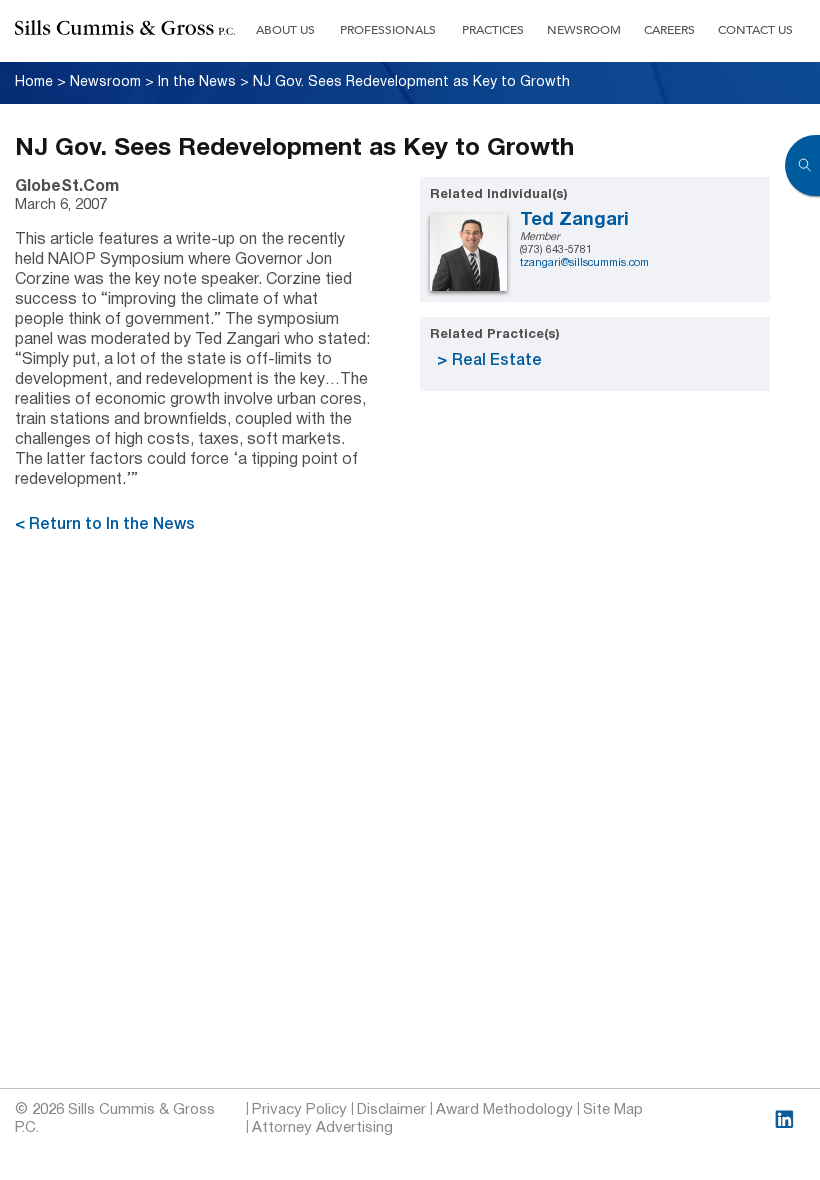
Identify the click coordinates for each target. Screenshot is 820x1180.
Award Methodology (504, 1110)
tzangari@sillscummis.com (584, 263)
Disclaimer (391, 1110)
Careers (669, 30)
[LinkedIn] (784, 1119)
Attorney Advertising (322, 1128)
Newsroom (584, 30)
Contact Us (755, 30)
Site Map (613, 1110)
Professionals (388, 30)
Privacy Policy (299, 1110)
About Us (285, 30)
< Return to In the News (105, 525)
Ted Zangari (574, 220)
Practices (493, 30)
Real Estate (497, 361)
